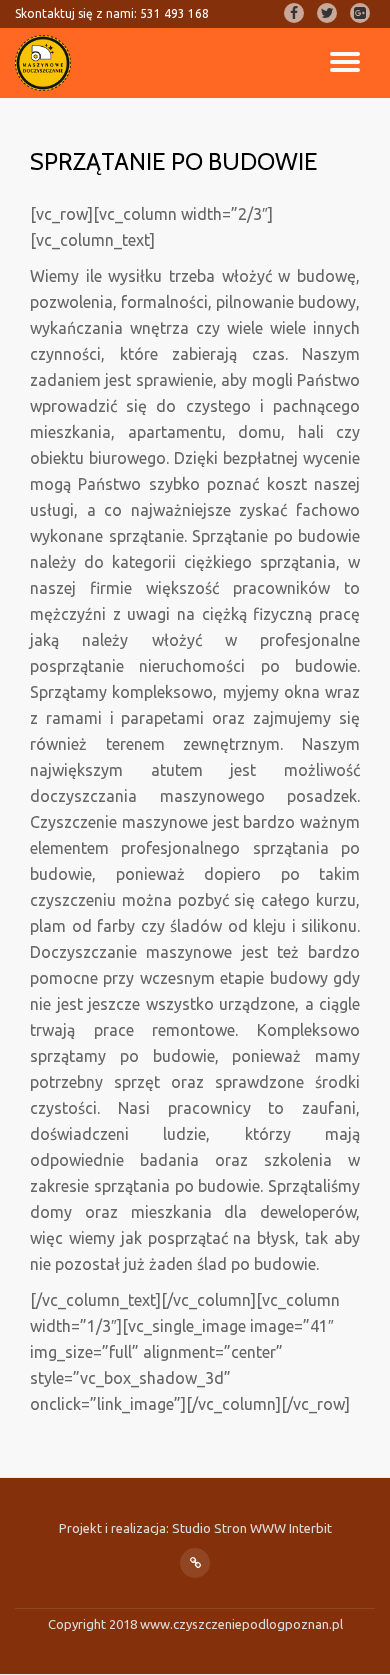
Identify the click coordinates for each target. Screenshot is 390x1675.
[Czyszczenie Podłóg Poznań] (46, 63)
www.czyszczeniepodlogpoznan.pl (241, 1624)
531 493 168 (174, 13)
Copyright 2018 (94, 1624)
